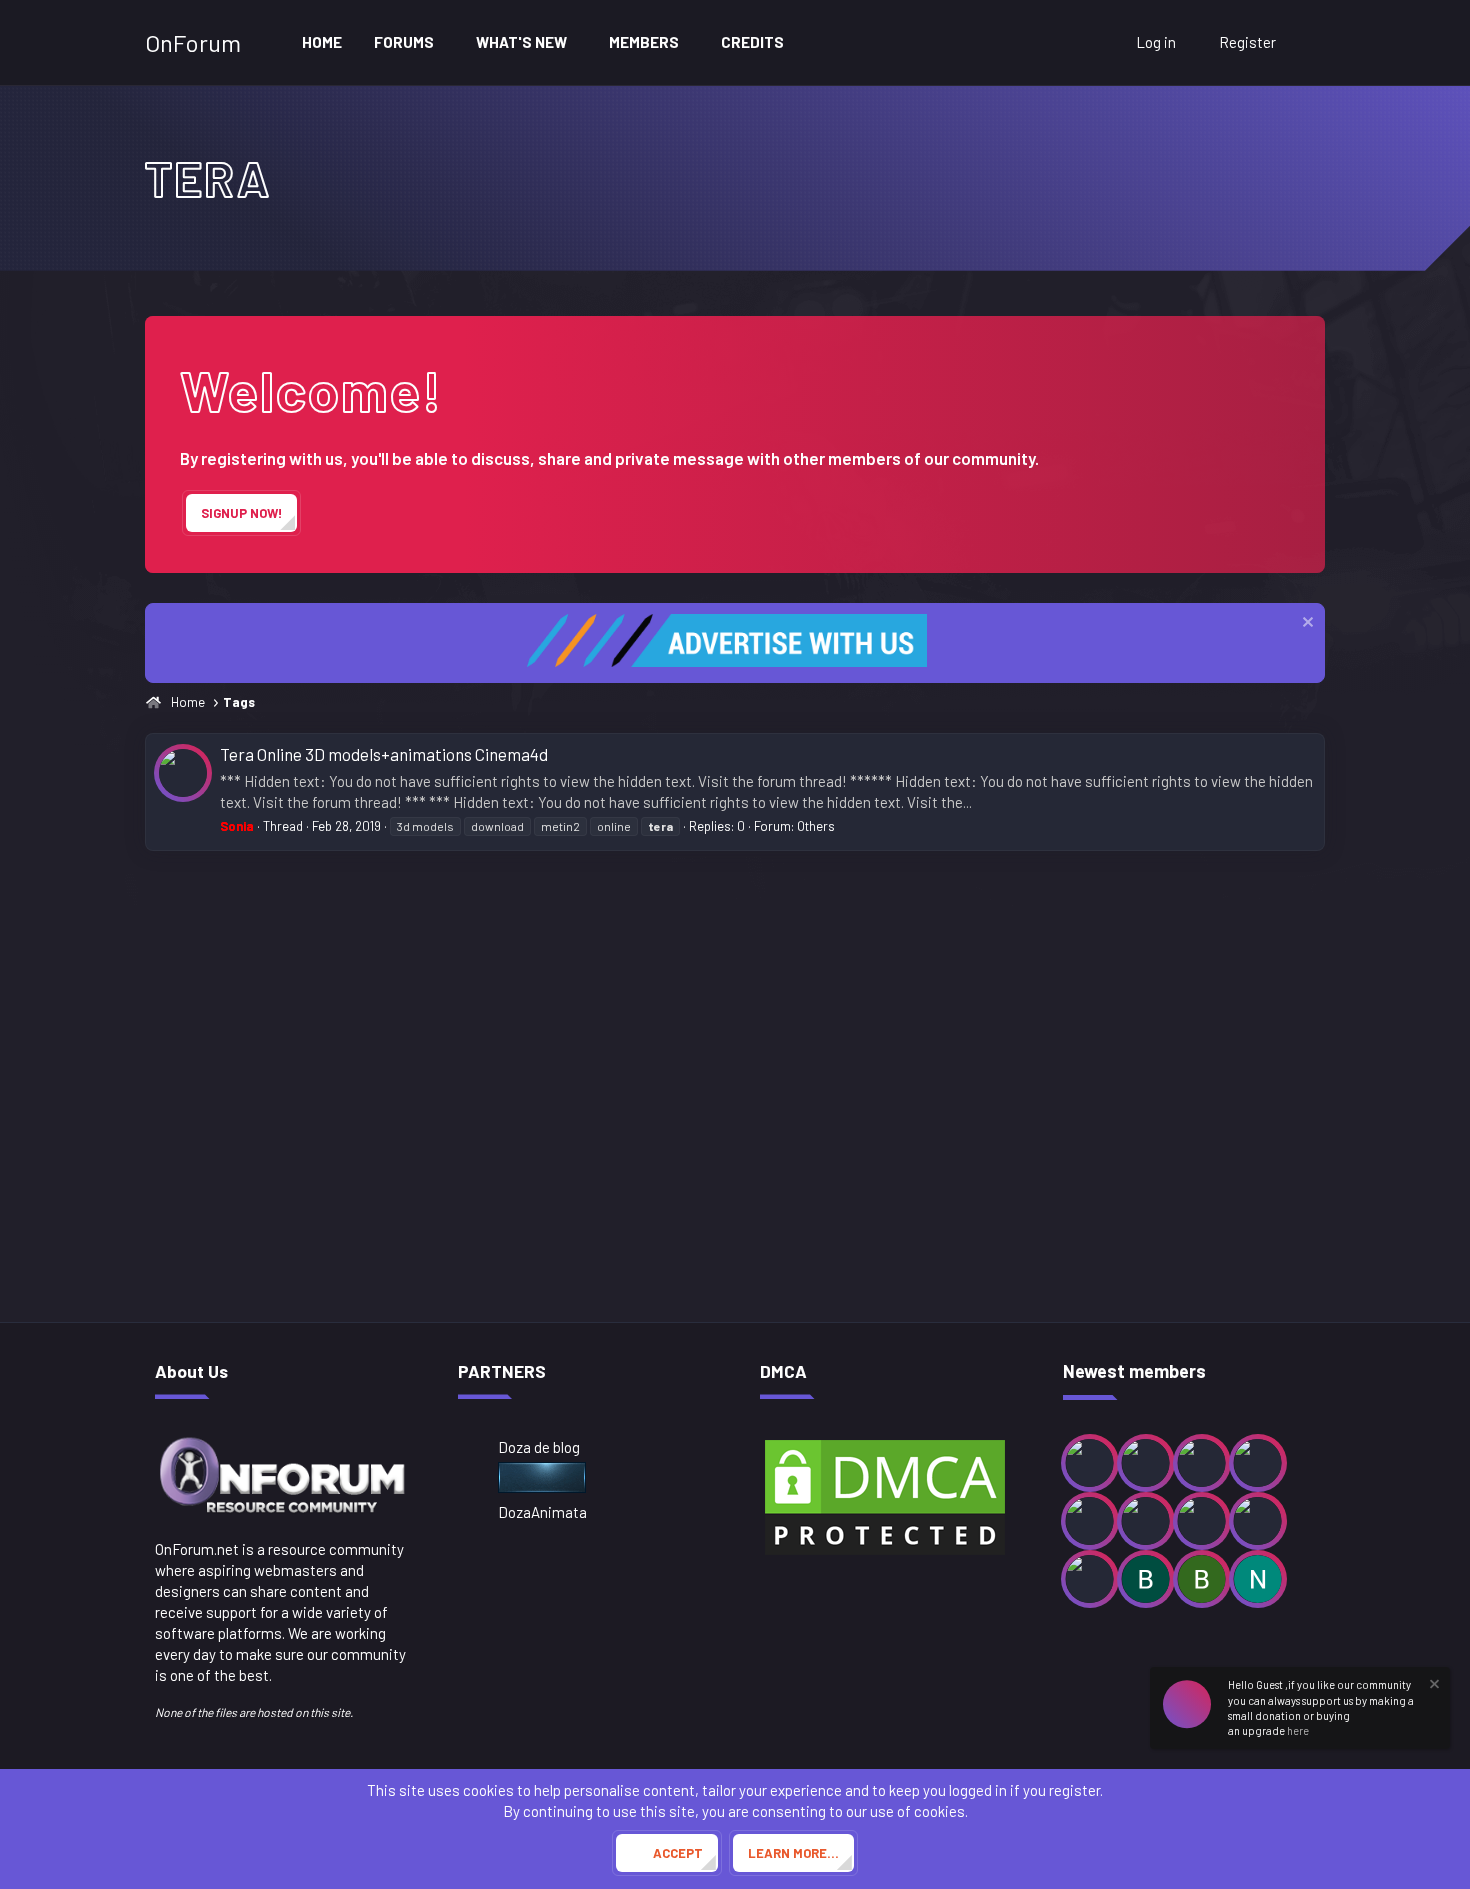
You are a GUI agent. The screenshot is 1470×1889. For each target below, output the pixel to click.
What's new (521, 42)
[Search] (1305, 42)
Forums (404, 42)
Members (644, 42)
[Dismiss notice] (1305, 624)
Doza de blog (539, 1447)
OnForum (193, 42)
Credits (752, 42)
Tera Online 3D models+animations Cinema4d (384, 754)
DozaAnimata (542, 1512)
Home (322, 42)
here (1298, 1730)
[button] (448, 42)
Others (816, 826)
